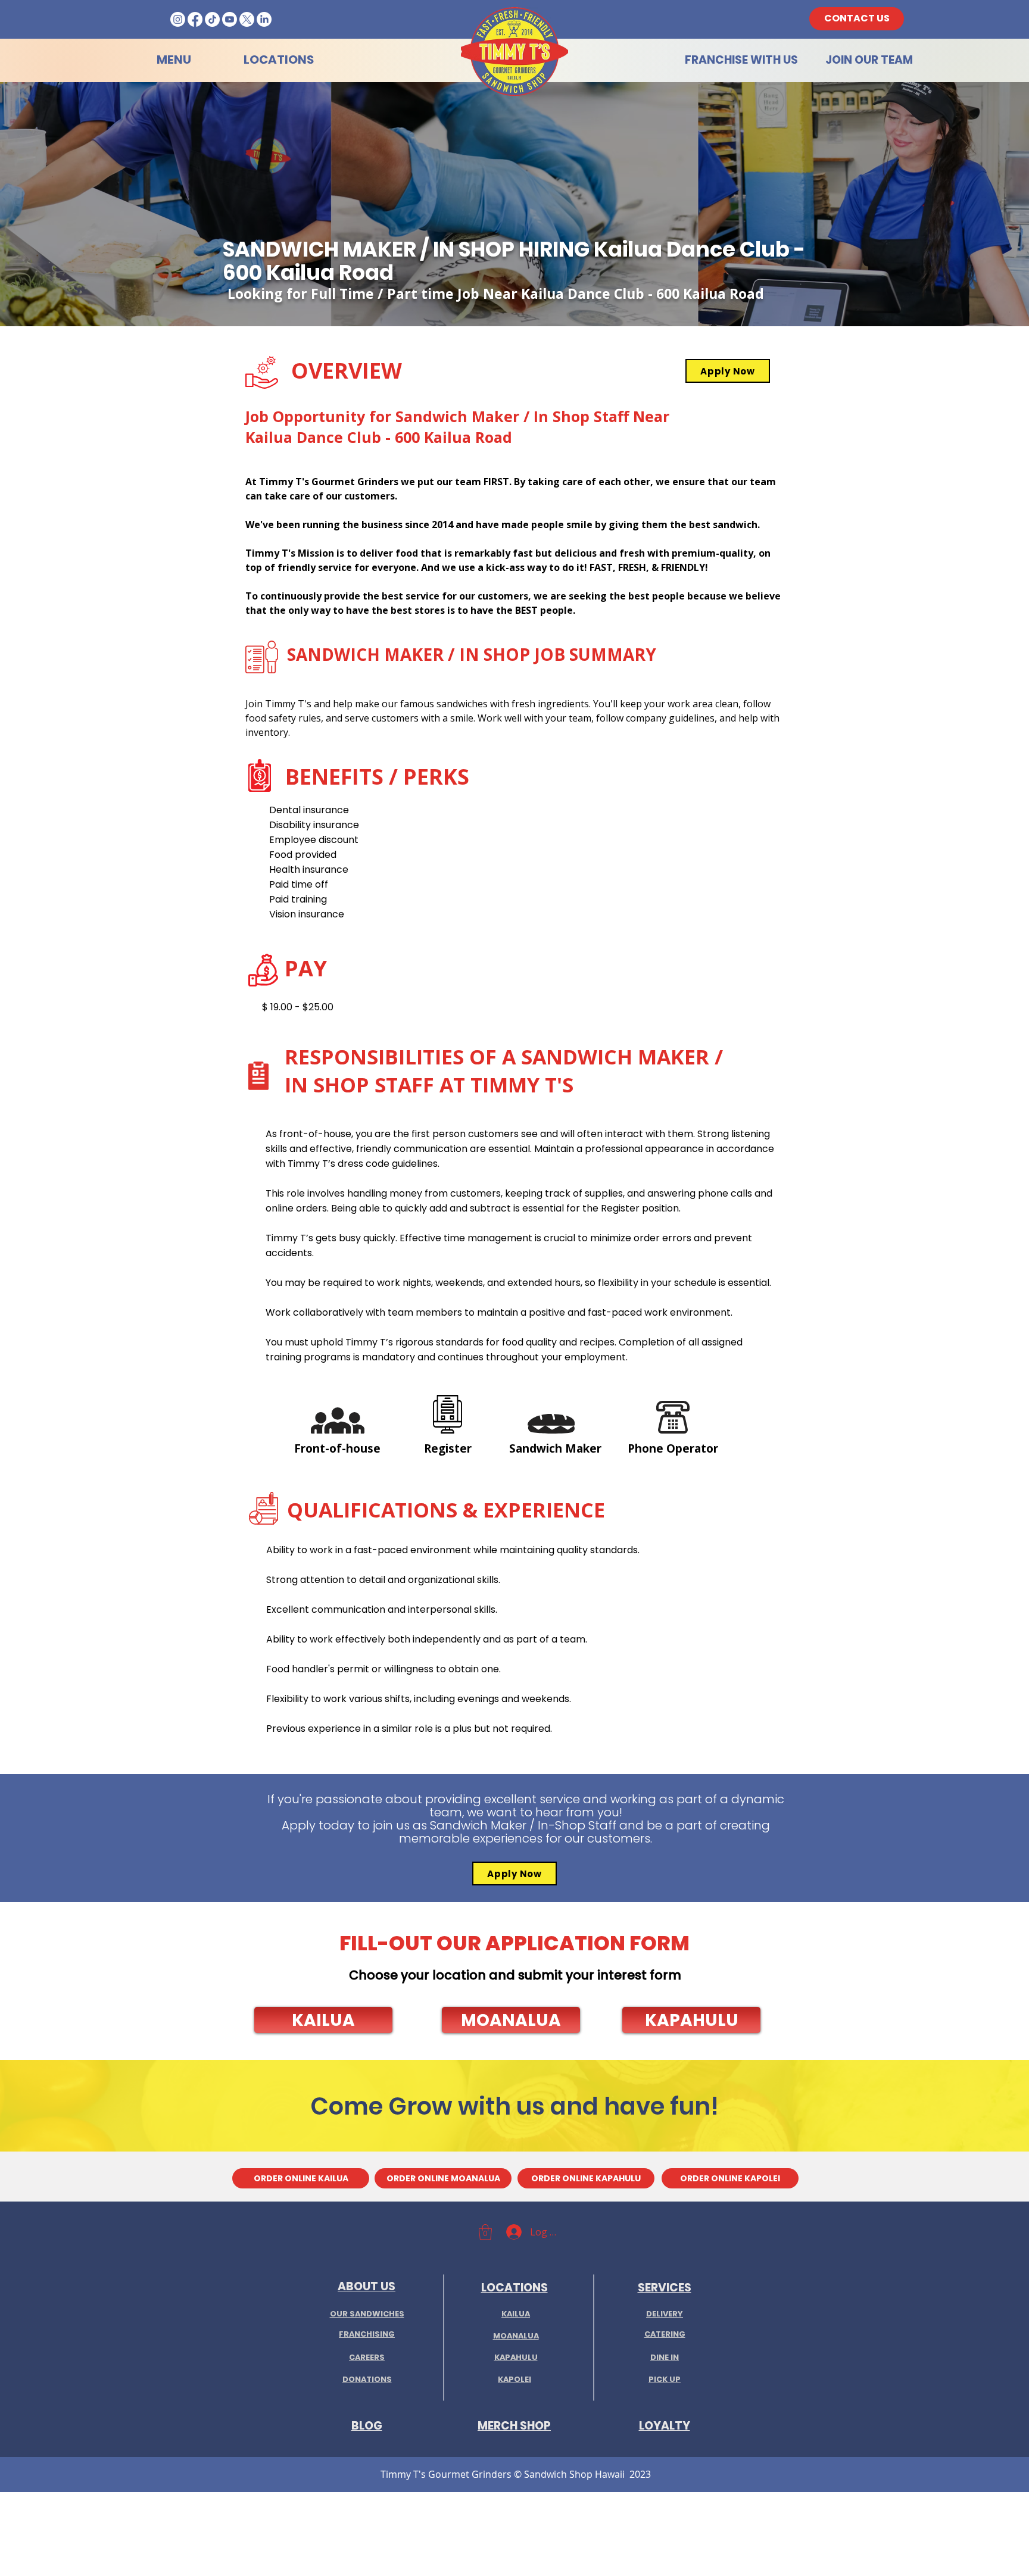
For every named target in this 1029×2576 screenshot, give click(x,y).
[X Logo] (247, 19)
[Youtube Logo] (230, 19)
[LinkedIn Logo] (264, 19)
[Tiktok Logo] (212, 19)
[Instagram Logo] (178, 19)
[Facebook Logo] (195, 19)
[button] (323, 2020)
